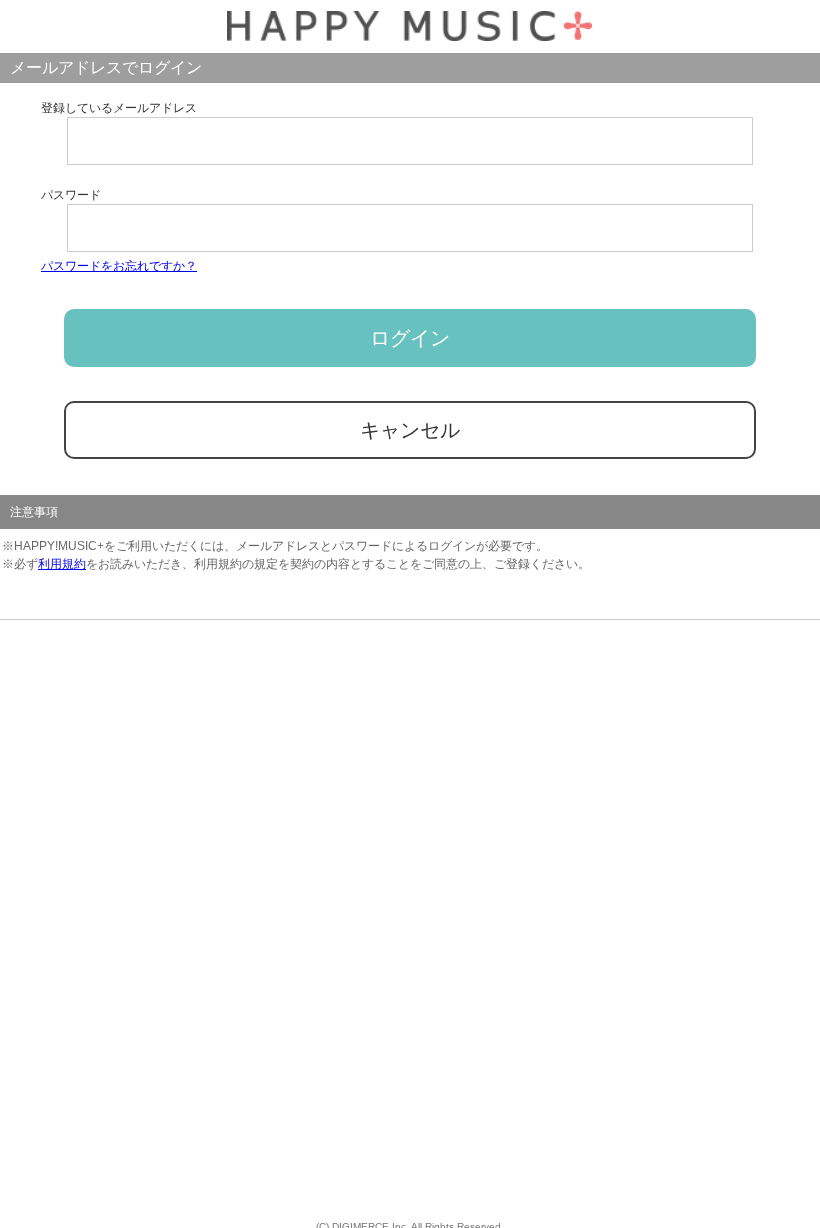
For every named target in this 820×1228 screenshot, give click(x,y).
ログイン (410, 338)
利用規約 (62, 564)
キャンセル (410, 430)
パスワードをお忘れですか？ (119, 266)
